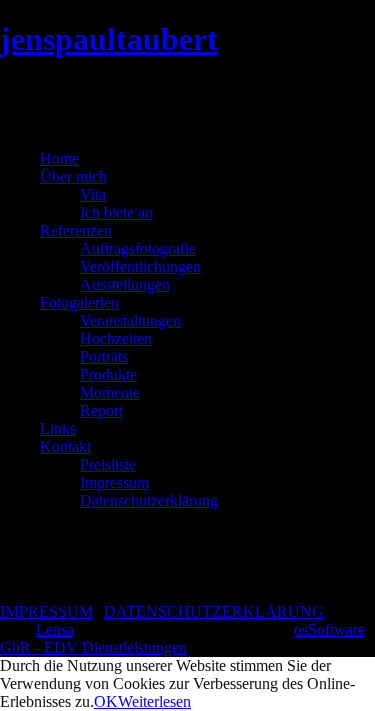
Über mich (73, 176)
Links (58, 428)
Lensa (55, 629)
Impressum (114, 482)
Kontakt (65, 446)
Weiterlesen (154, 701)
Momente (110, 392)
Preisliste (108, 464)
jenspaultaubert (109, 39)
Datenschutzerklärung (149, 500)
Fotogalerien (79, 302)
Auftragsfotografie (138, 248)
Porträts (104, 356)
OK (106, 701)
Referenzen (76, 230)
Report (101, 410)
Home (59, 158)
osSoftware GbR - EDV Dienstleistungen (182, 638)
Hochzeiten (116, 338)
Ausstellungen (125, 284)
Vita (93, 194)
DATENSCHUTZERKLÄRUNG (214, 611)
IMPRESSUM (46, 611)
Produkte (108, 374)
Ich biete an (116, 212)
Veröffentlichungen (140, 266)
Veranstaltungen (130, 320)
